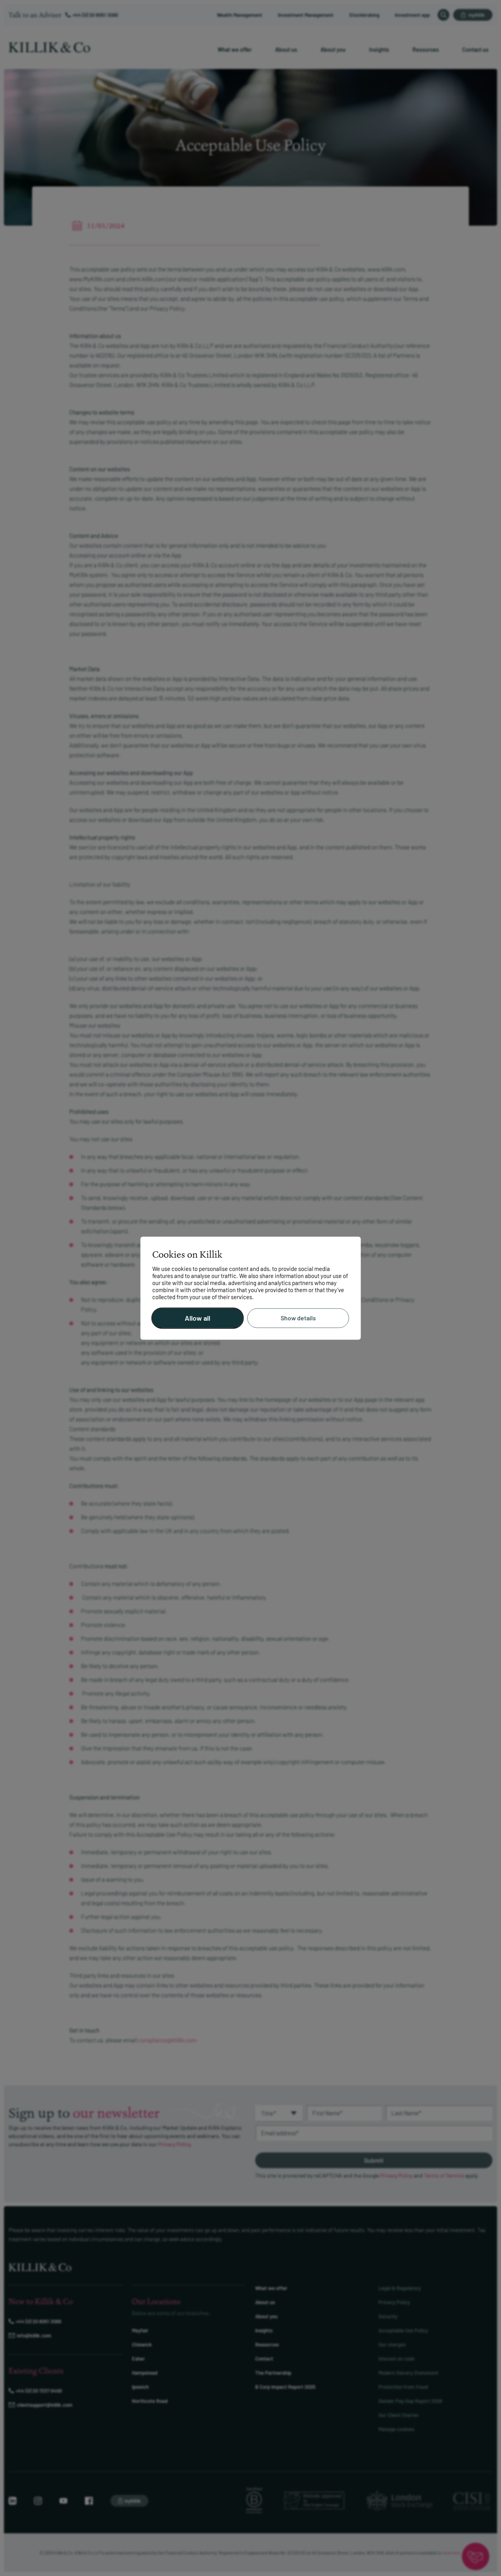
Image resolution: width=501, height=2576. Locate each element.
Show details (298, 1318)
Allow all (197, 1318)
